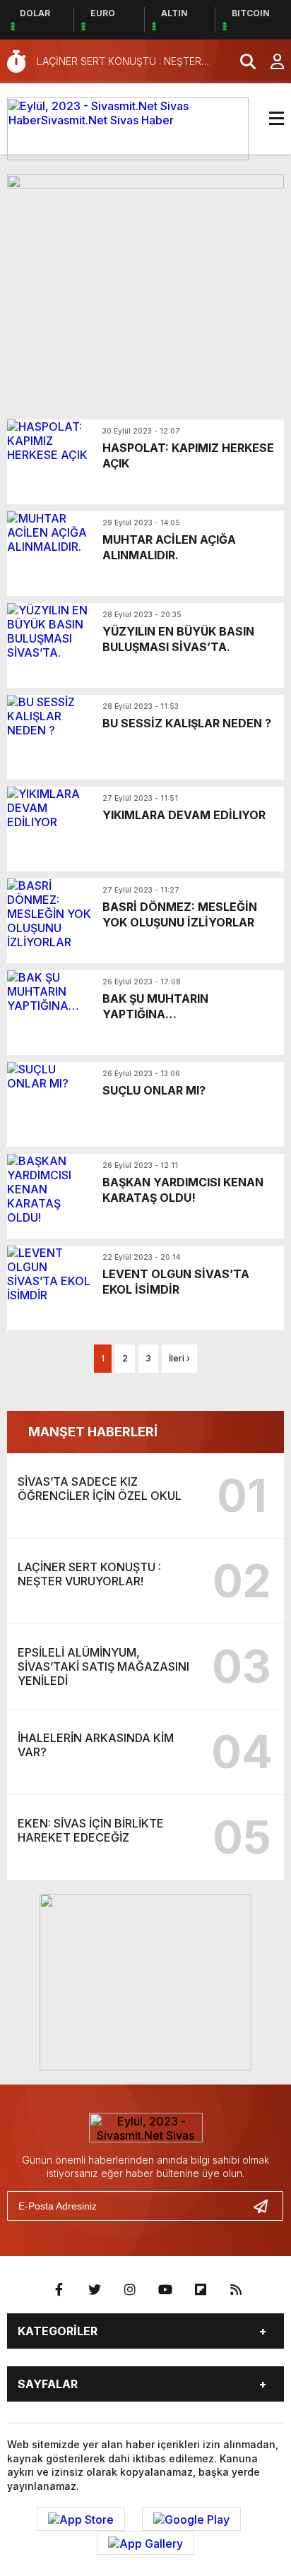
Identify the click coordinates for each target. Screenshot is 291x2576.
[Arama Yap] (242, 61)
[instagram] (130, 2290)
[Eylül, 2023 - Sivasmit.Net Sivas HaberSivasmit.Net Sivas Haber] (128, 128)
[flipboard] (201, 2290)
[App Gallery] (145, 2543)
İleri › (179, 1358)
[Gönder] (266, 2206)
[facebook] (59, 2290)
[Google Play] (191, 2519)
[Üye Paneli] (270, 61)
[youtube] (165, 2290)
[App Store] (81, 2519)
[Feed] (236, 2290)
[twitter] (95, 2290)
